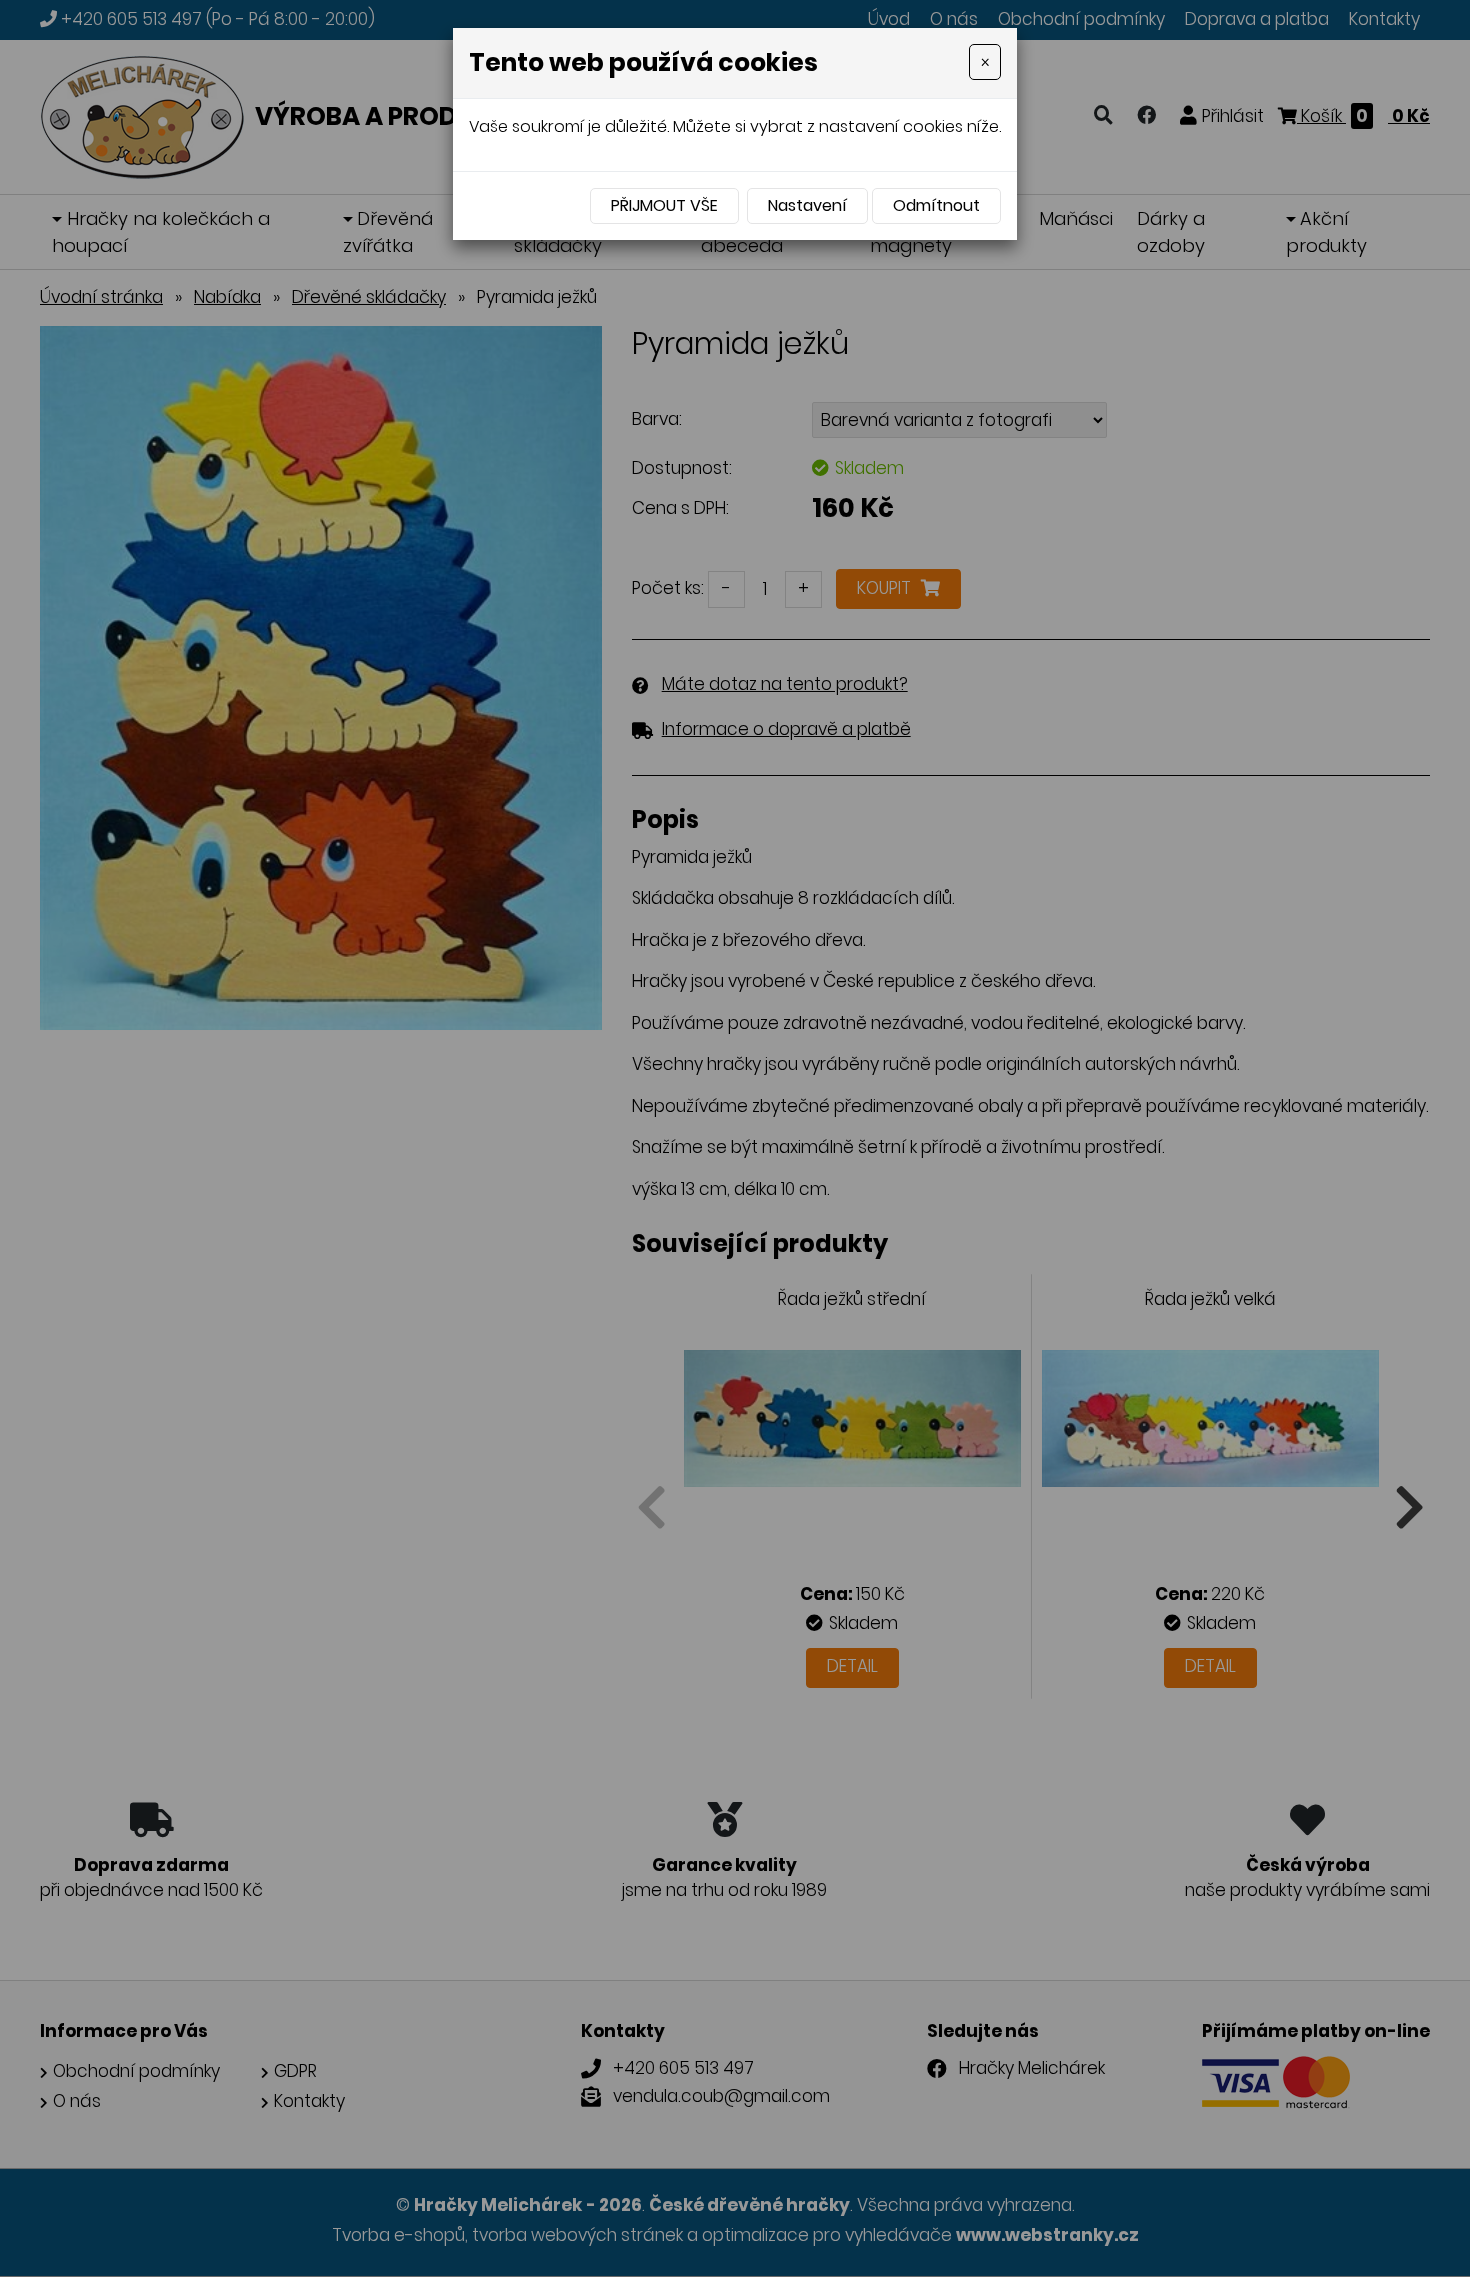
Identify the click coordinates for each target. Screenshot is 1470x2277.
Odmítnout (936, 205)
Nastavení (807, 205)
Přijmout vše (664, 205)
